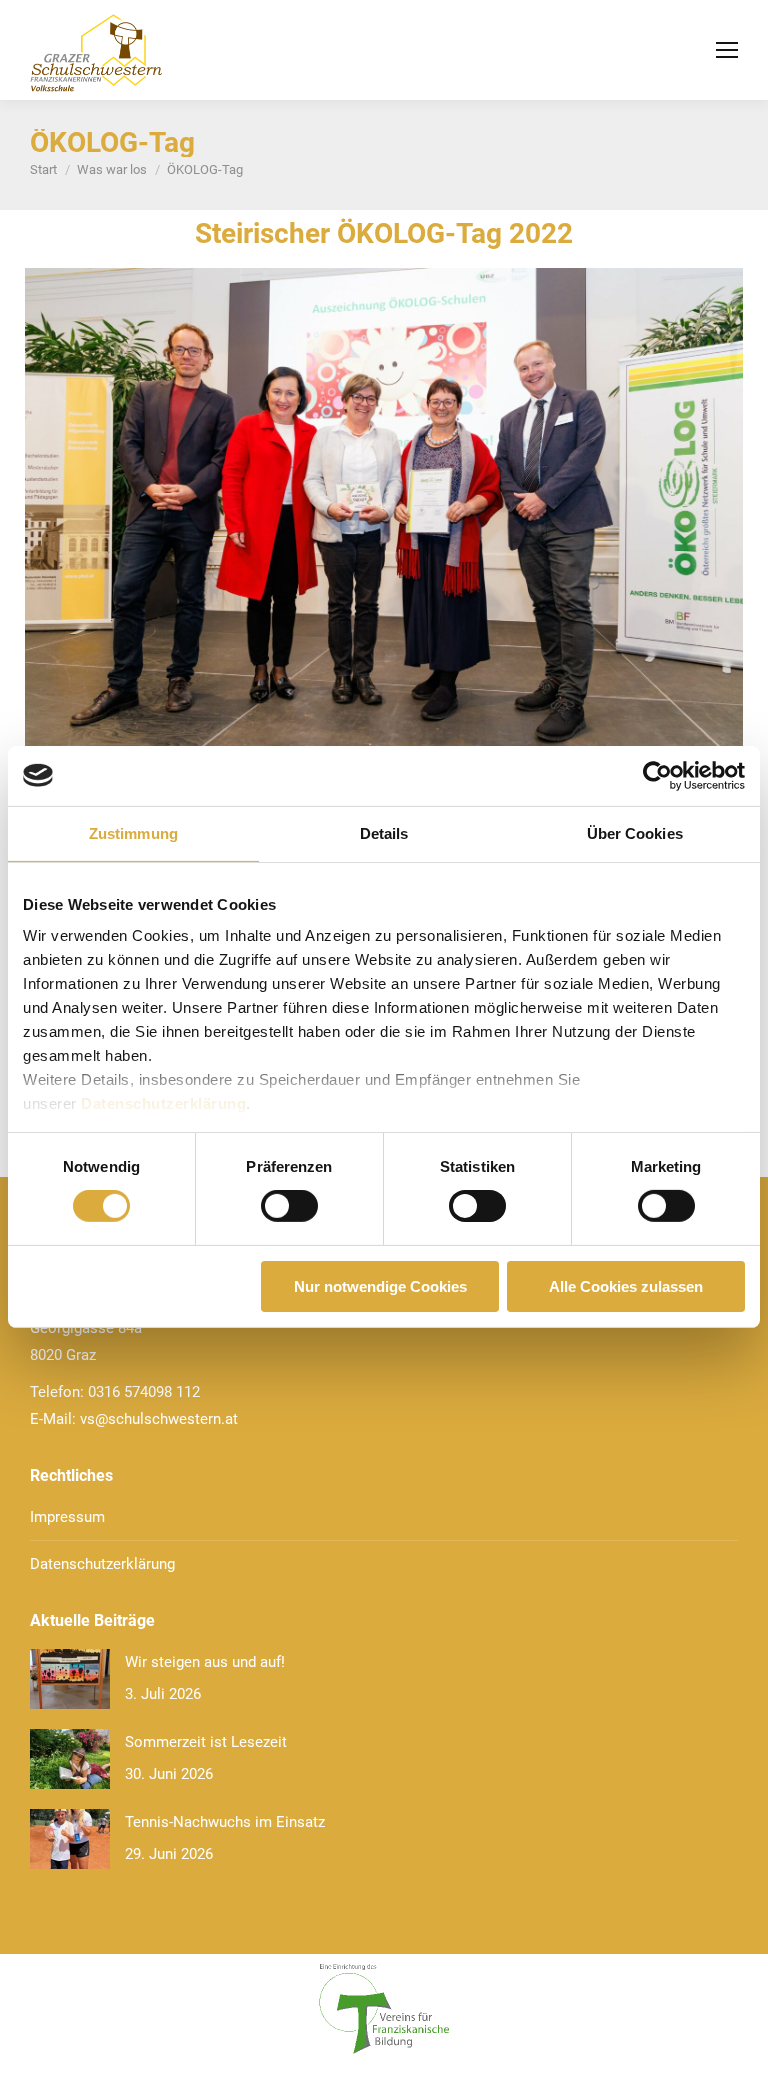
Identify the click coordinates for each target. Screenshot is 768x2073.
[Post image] (70, 1679)
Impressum (67, 1517)
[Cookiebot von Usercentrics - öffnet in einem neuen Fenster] (657, 775)
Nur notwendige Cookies (380, 1286)
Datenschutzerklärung (163, 1103)
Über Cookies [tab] (635, 832)
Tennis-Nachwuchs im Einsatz (225, 1822)
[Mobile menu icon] (727, 50)
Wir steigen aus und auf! (205, 1662)
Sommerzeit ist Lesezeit (206, 1742)
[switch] (289, 1206)
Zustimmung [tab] (133, 832)
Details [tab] (384, 832)
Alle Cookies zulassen (626, 1286)
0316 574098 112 (144, 1392)
